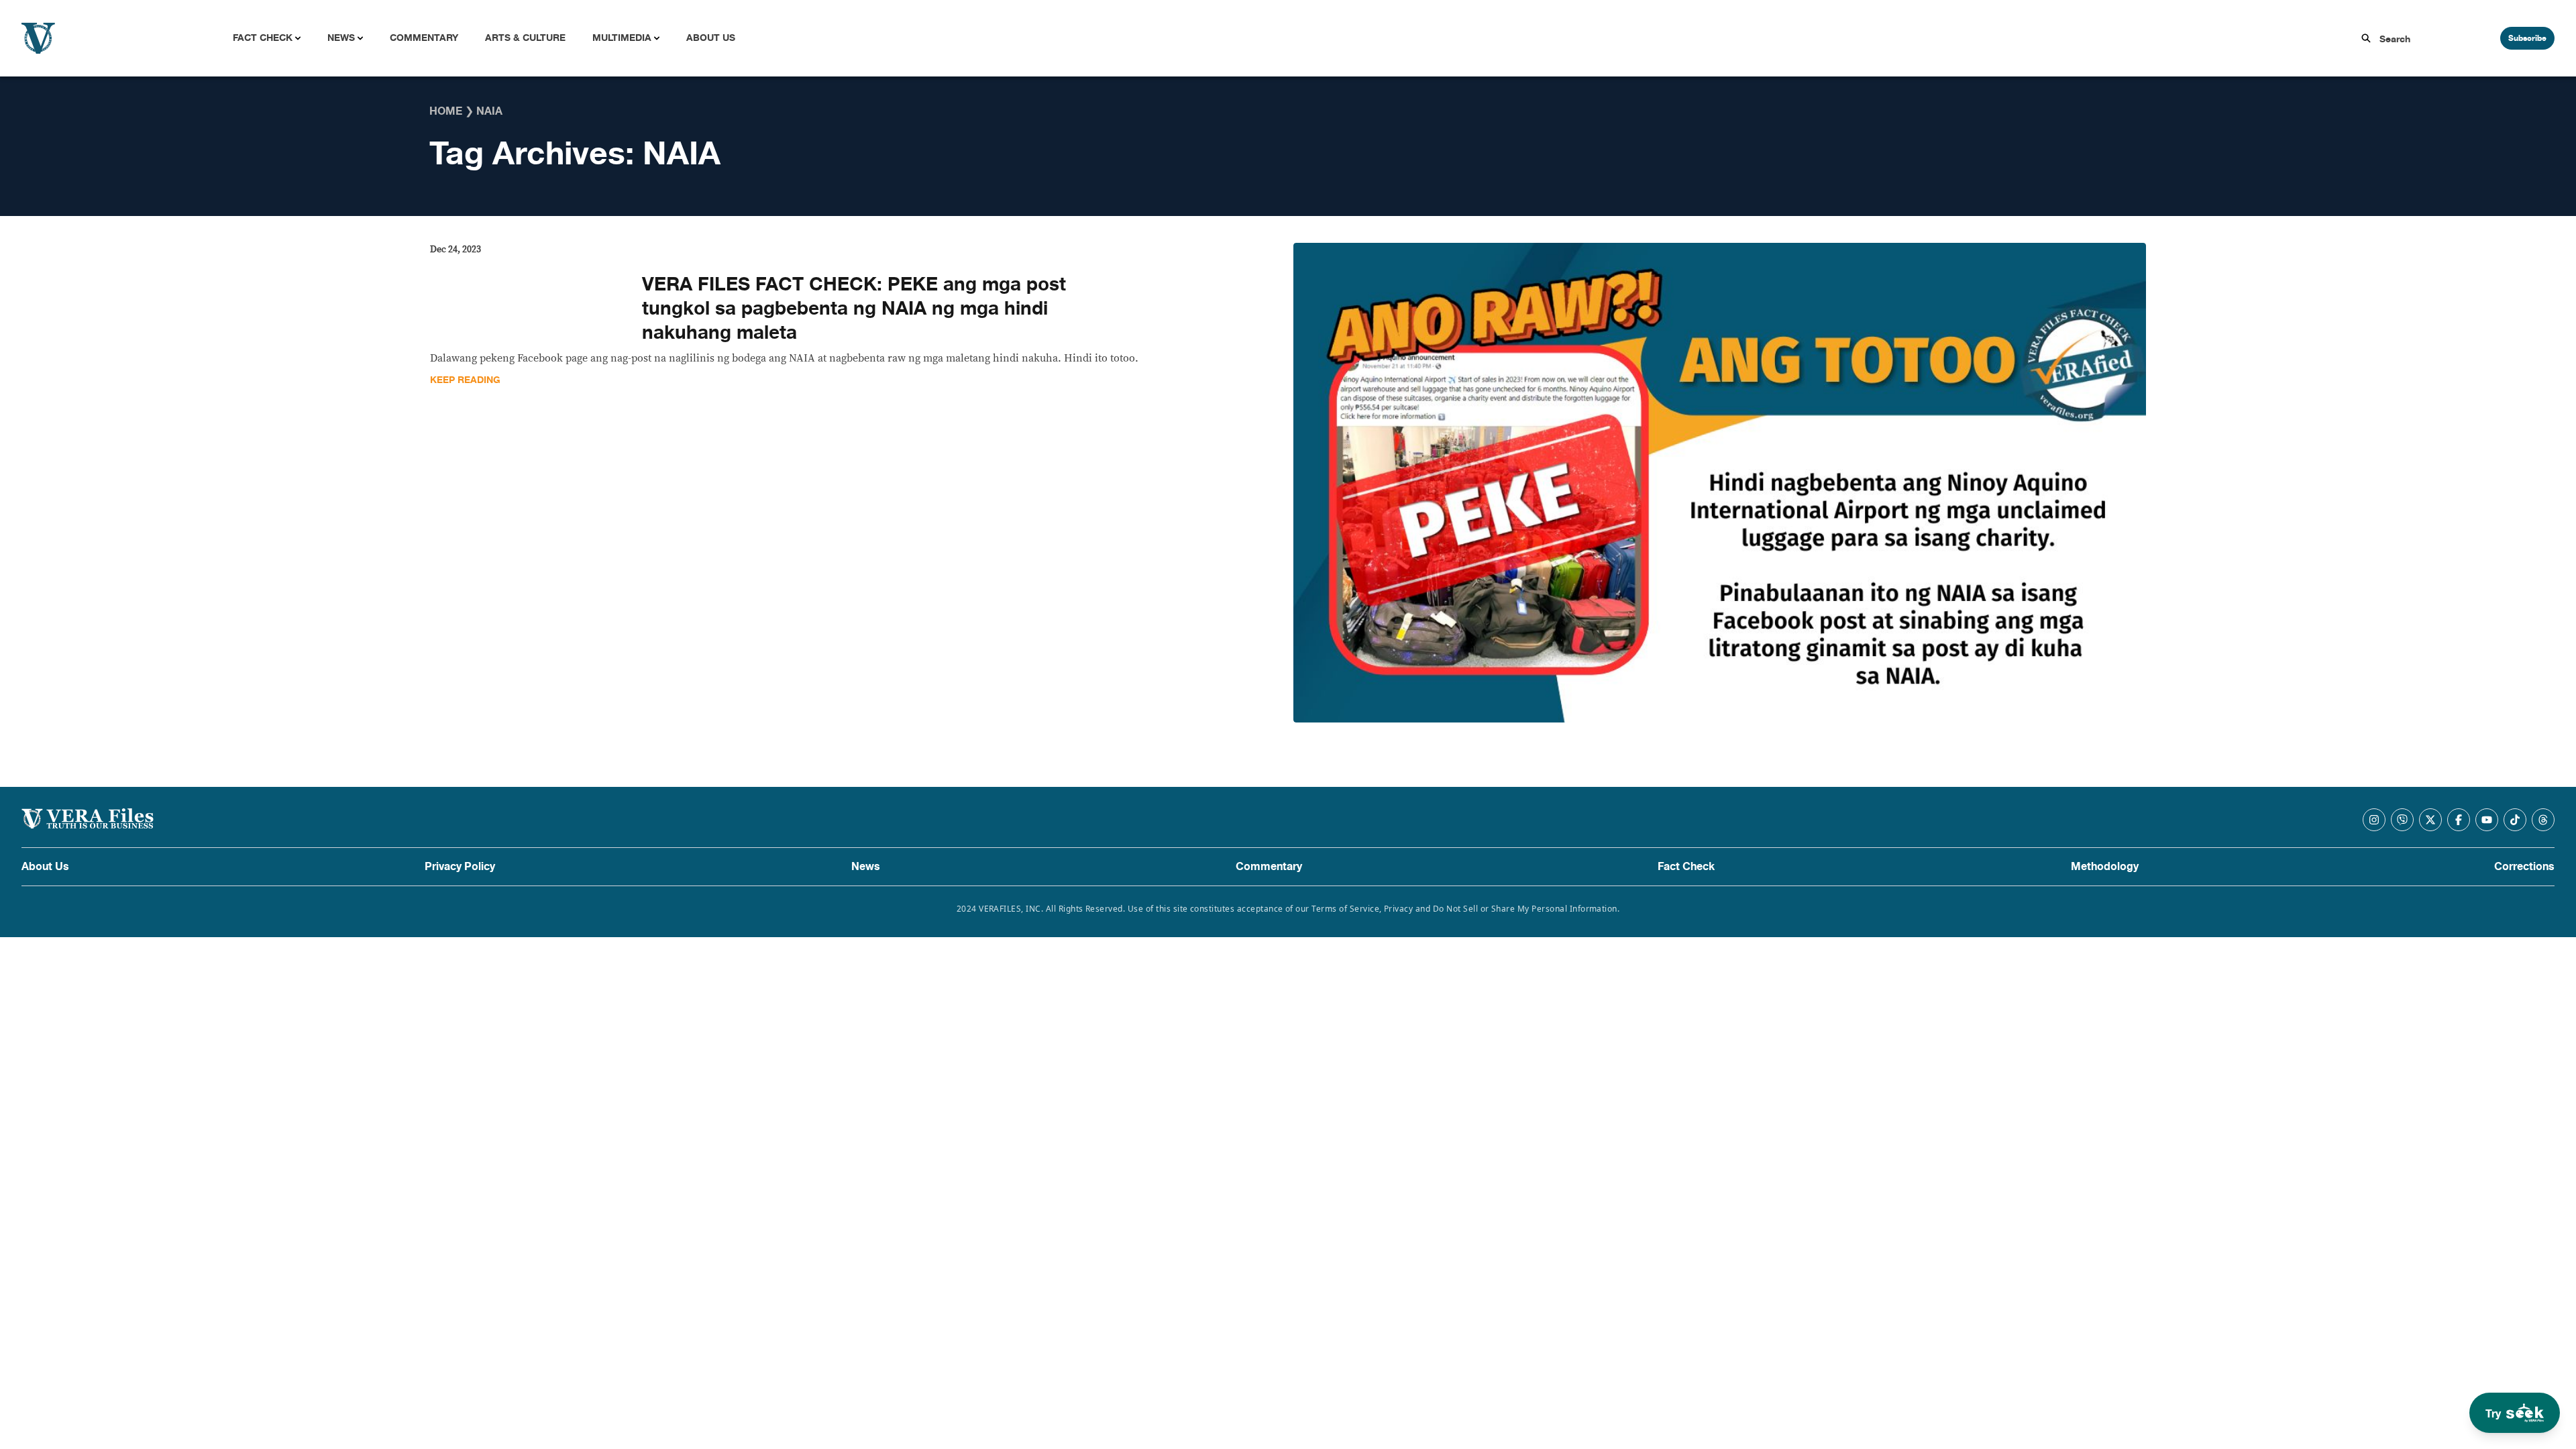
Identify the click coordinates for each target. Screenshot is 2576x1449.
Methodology (2105, 867)
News (341, 38)
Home (446, 111)
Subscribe (2527, 38)
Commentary (424, 38)
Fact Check (263, 38)
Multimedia (622, 38)
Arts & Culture (525, 38)
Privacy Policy (460, 867)
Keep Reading (465, 380)
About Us (711, 38)
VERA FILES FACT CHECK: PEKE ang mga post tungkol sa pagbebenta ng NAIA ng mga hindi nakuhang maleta (854, 309)
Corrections (2524, 867)
